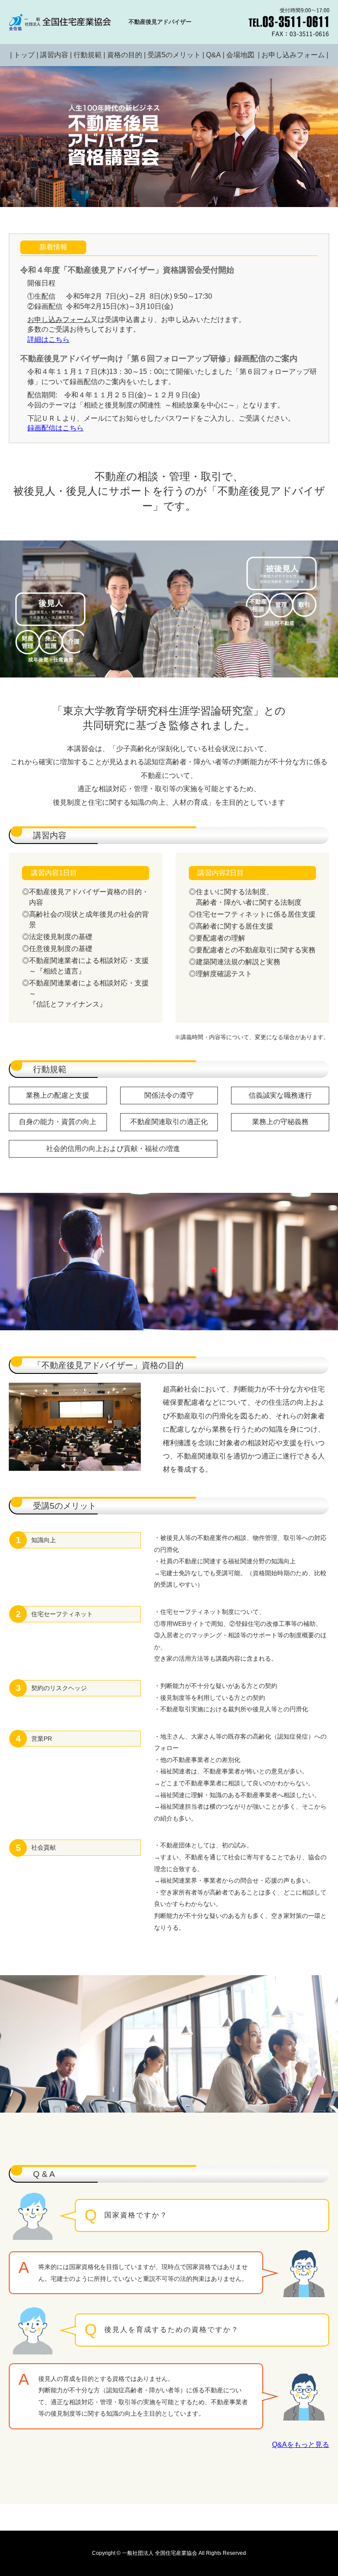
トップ (24, 55)
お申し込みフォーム (293, 55)
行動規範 (88, 55)
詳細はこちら (48, 339)
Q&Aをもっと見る (301, 2445)
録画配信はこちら (55, 428)
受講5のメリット (174, 55)
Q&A (213, 55)
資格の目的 (125, 55)
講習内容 (54, 55)
